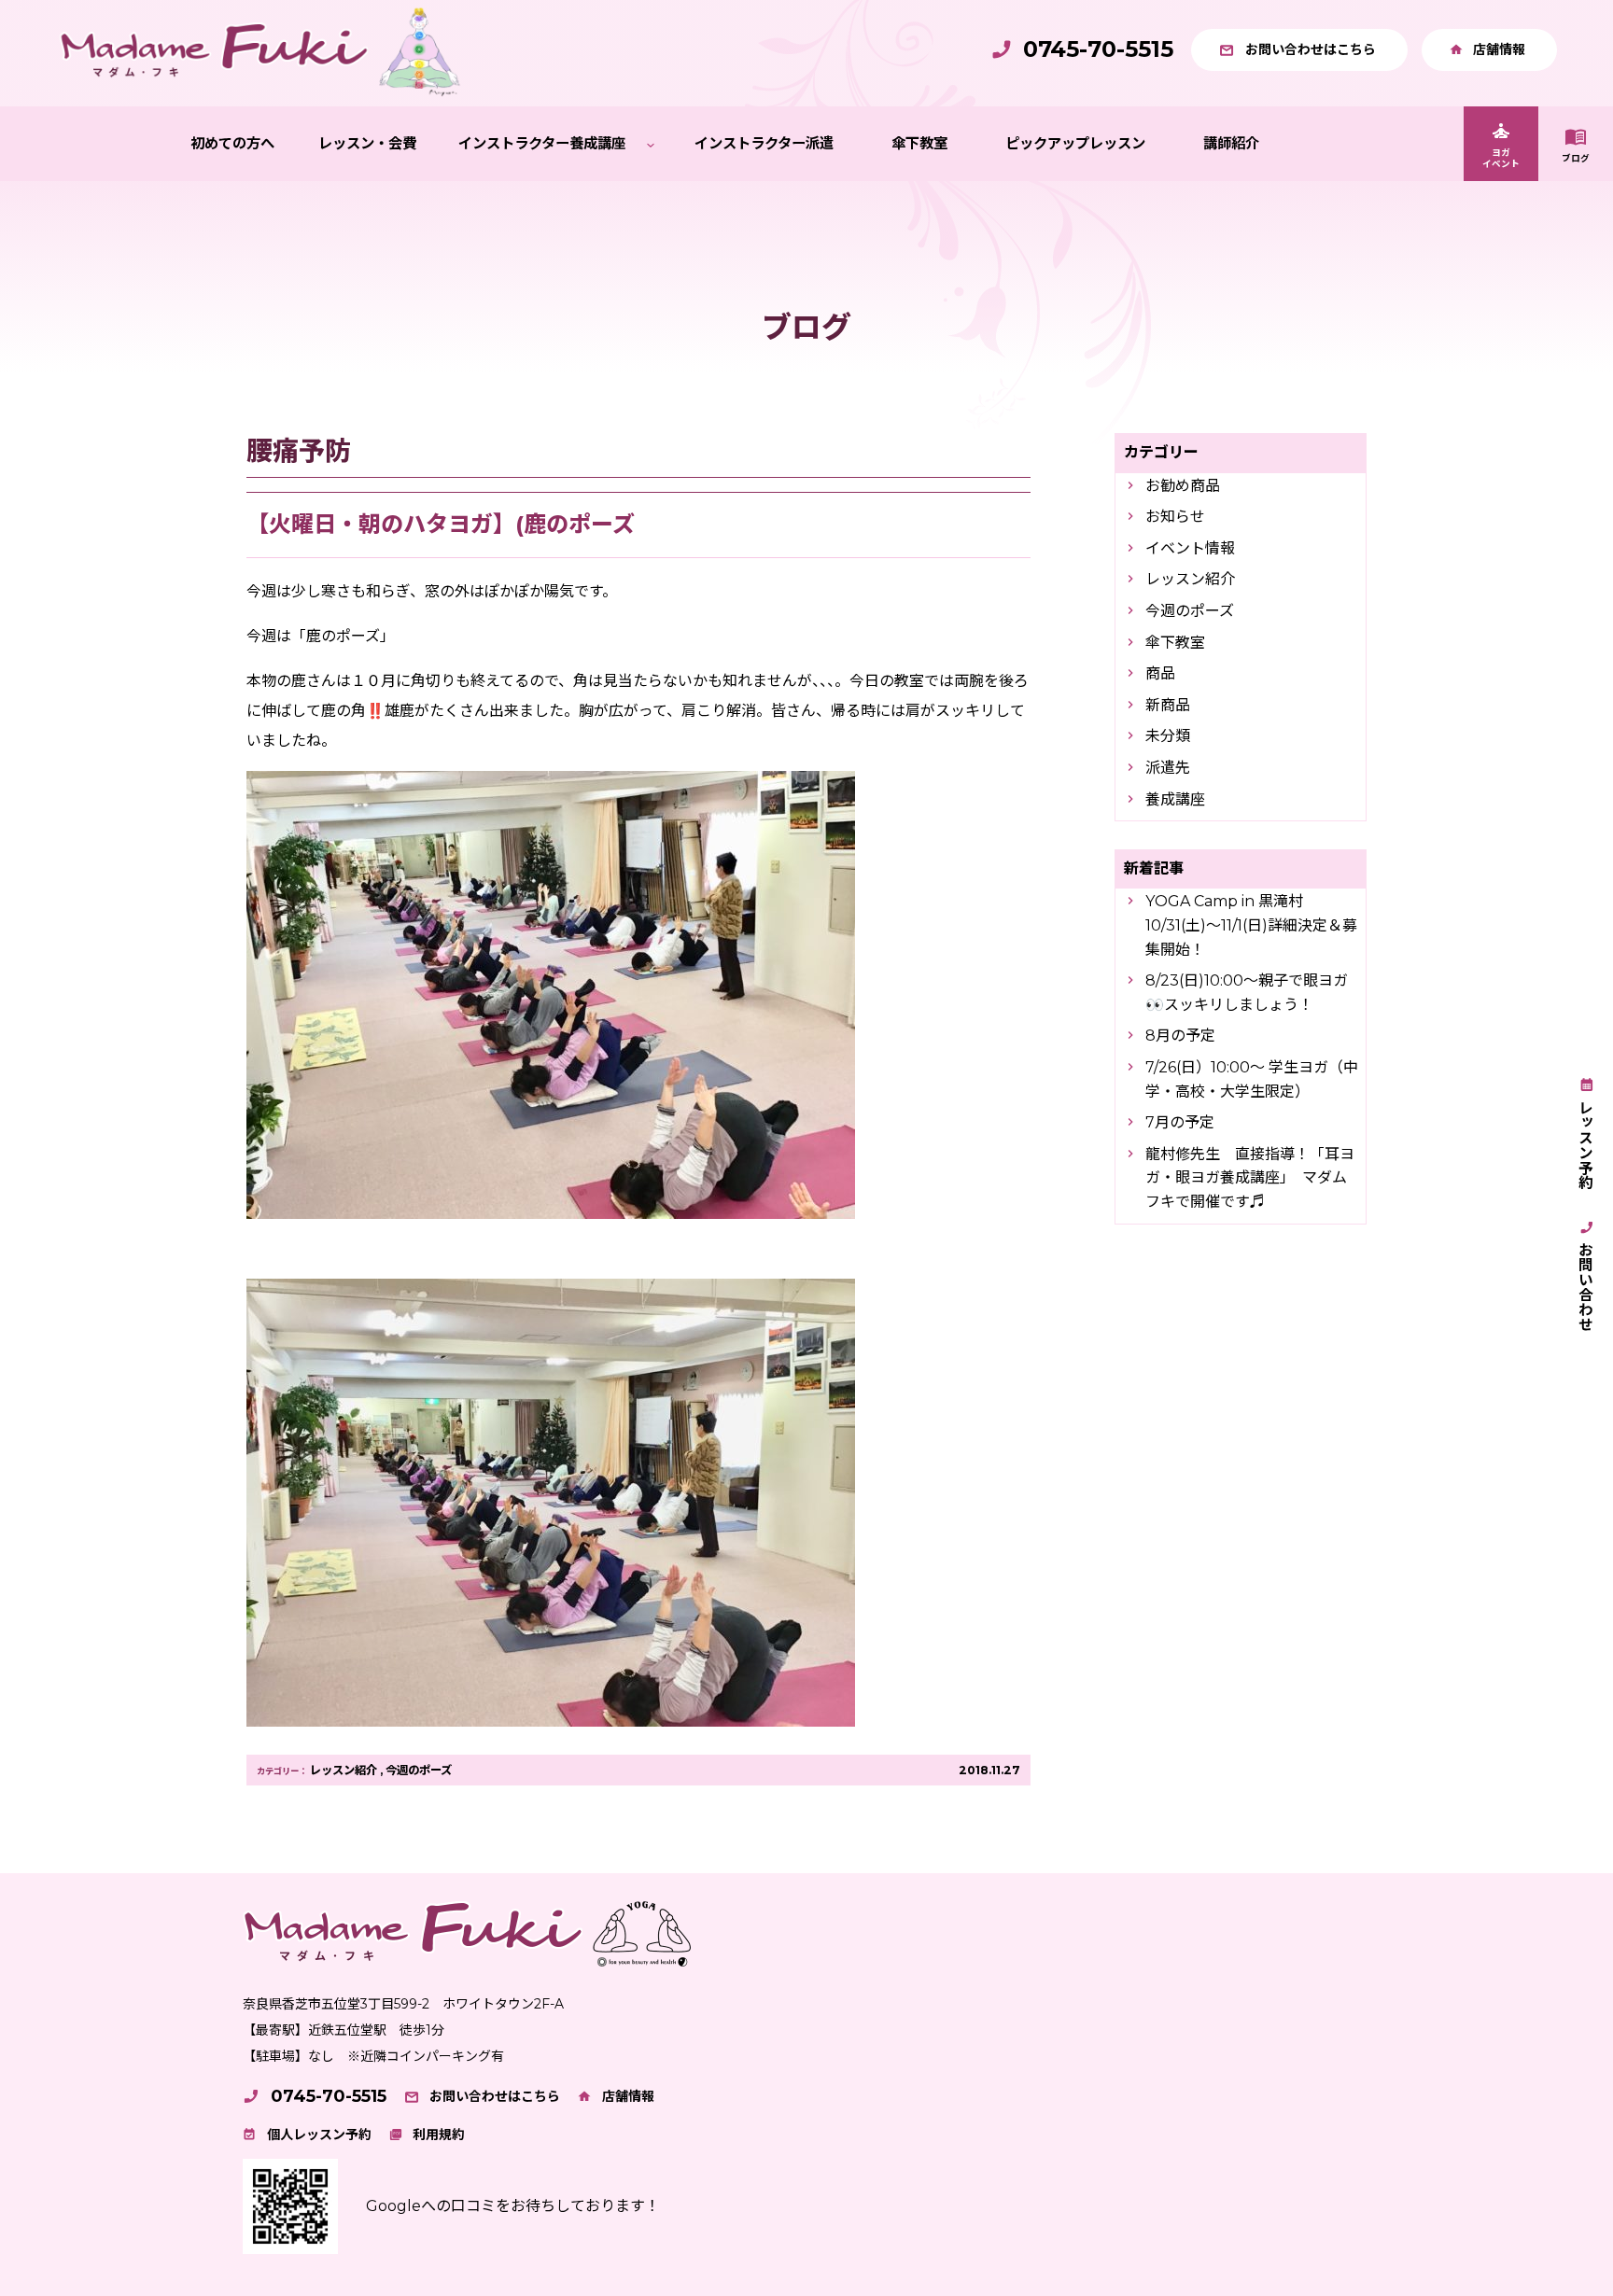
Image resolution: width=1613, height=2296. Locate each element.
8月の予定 (1180, 1036)
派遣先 (1168, 768)
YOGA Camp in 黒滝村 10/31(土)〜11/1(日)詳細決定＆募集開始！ (1251, 925)
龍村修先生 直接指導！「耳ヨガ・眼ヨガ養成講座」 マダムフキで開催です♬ (1250, 1178)
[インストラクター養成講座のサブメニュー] (651, 144)
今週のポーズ (419, 1770)
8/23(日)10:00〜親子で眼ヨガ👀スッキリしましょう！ (1247, 993)
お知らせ (1175, 517)
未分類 (1168, 736)
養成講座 (1175, 799)
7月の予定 (1180, 1122)
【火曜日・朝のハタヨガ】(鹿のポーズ (441, 524)
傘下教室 (1175, 643)
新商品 (1168, 705)
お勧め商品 (1183, 486)
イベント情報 (1190, 548)
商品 (1160, 673)
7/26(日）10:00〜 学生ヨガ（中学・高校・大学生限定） (1252, 1079)
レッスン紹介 (344, 1770)
